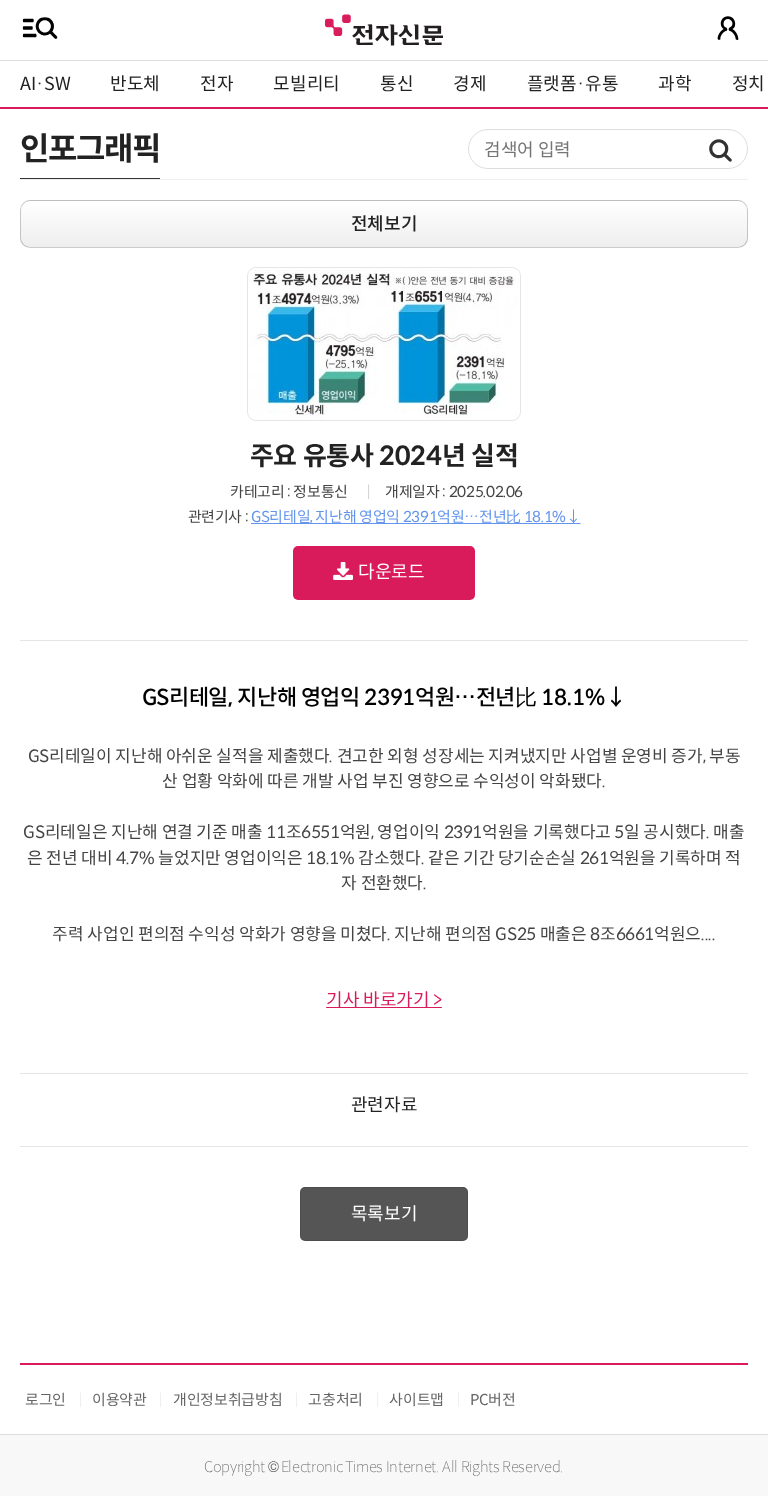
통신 (396, 84)
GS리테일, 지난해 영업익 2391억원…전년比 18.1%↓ (415, 516)
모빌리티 (306, 84)
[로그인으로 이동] (728, 28)
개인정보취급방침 (227, 1399)
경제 (469, 84)
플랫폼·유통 (573, 84)
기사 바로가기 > (384, 1000)
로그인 (45, 1399)
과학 (674, 84)
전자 (216, 84)
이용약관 (119, 1399)
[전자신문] (384, 27)
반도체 (135, 84)
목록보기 (384, 1214)
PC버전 (493, 1399)
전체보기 (384, 224)
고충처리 (335, 1399)
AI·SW (45, 84)
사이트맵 (416, 1399)
